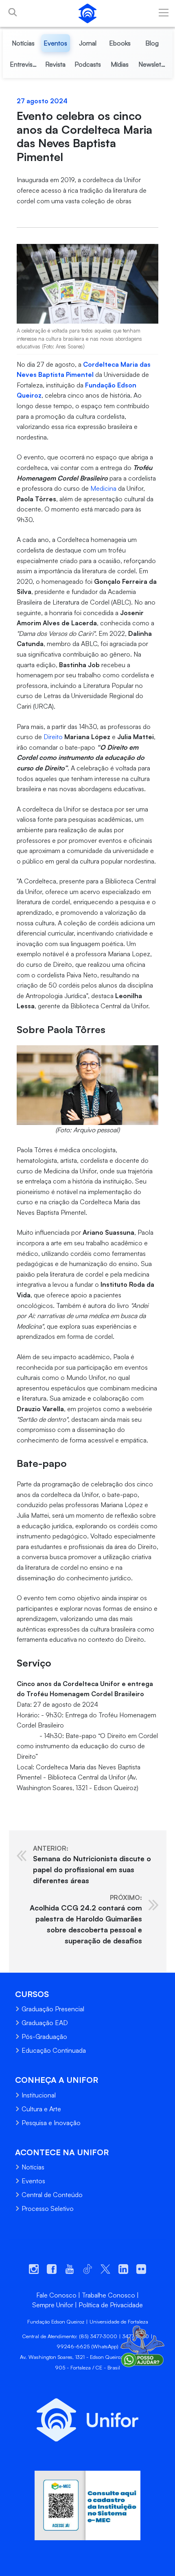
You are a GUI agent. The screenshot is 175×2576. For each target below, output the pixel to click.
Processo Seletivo (48, 2208)
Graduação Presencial (53, 2009)
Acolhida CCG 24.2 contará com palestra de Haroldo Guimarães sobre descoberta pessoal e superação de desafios (86, 1919)
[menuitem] (23, 43)
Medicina (103, 488)
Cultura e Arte (41, 2109)
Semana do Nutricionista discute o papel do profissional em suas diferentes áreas (92, 1865)
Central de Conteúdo (52, 2195)
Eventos (33, 2181)
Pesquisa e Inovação (51, 2123)
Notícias (33, 2167)
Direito (53, 737)
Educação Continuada (54, 2050)
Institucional (39, 2095)
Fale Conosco (56, 2295)
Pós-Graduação (44, 2036)
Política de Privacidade (111, 2305)
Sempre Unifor (53, 2305)
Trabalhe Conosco (108, 2295)
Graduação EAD (45, 2023)
